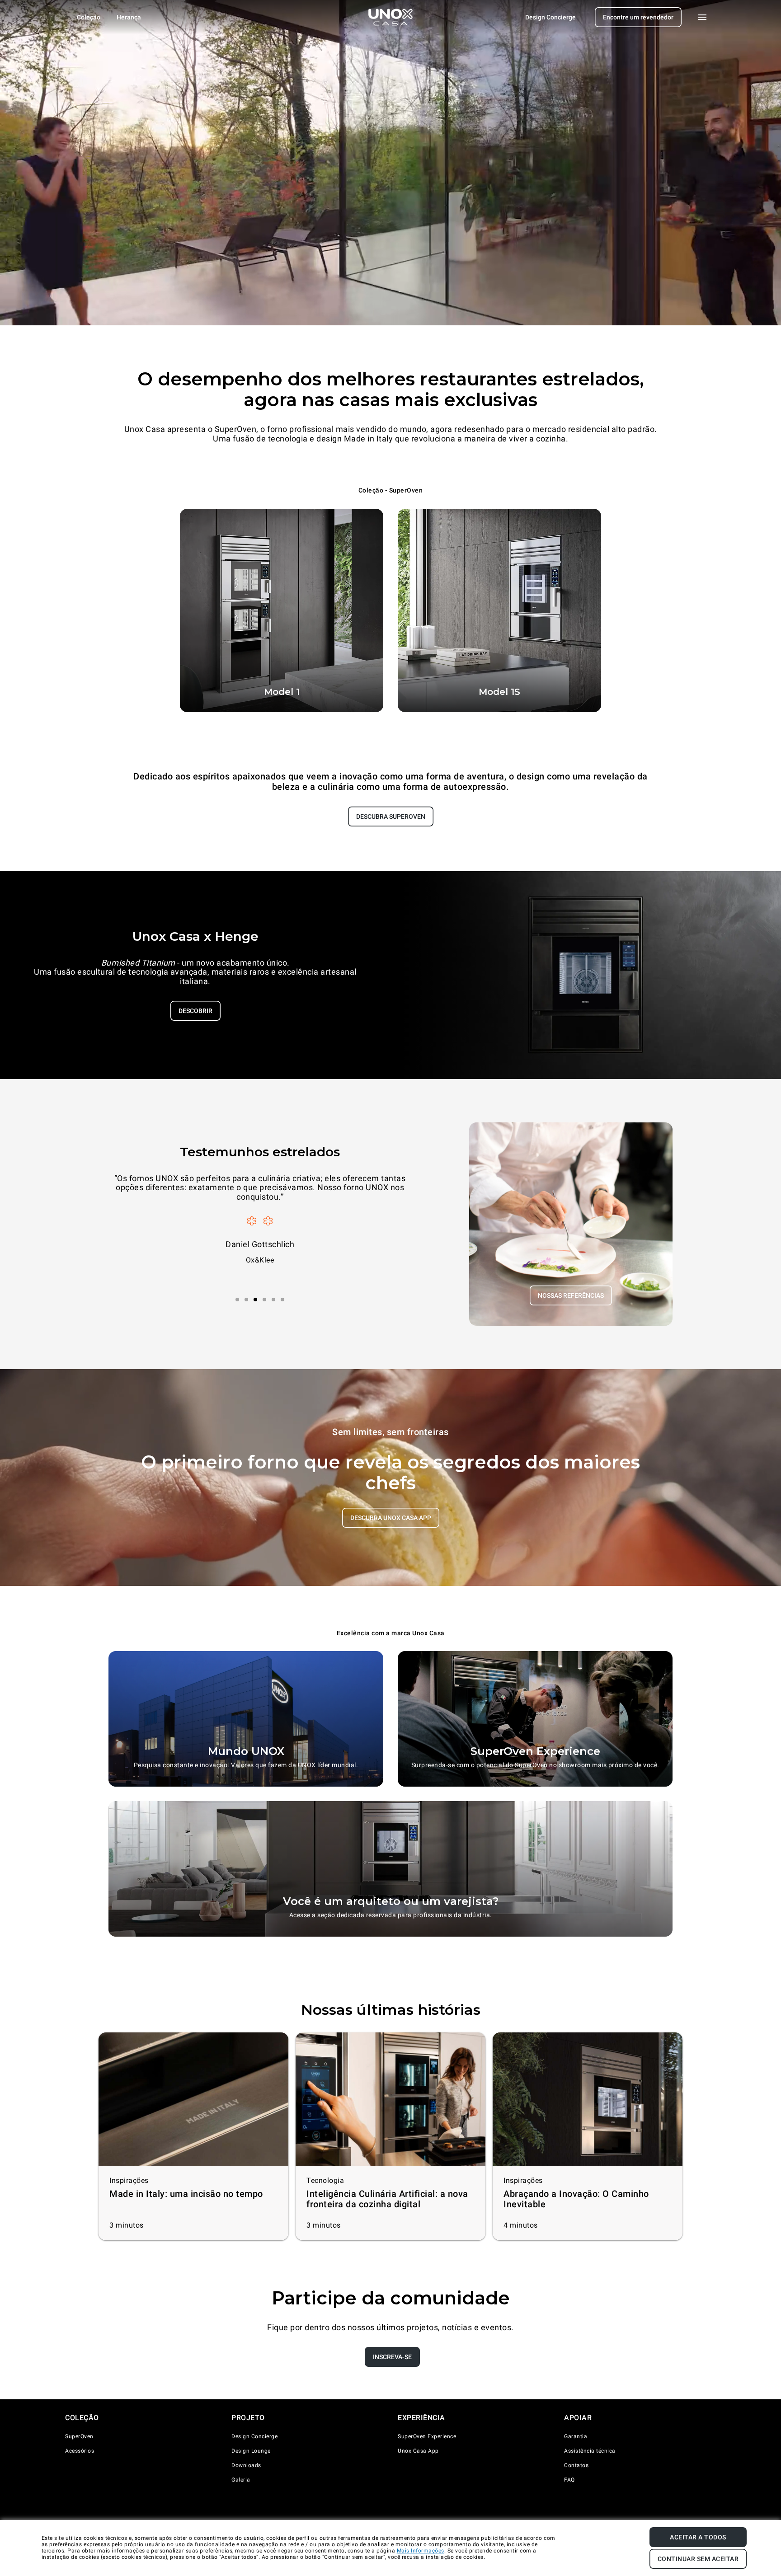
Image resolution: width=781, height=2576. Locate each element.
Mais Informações (421, 2551)
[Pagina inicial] (390, 17)
